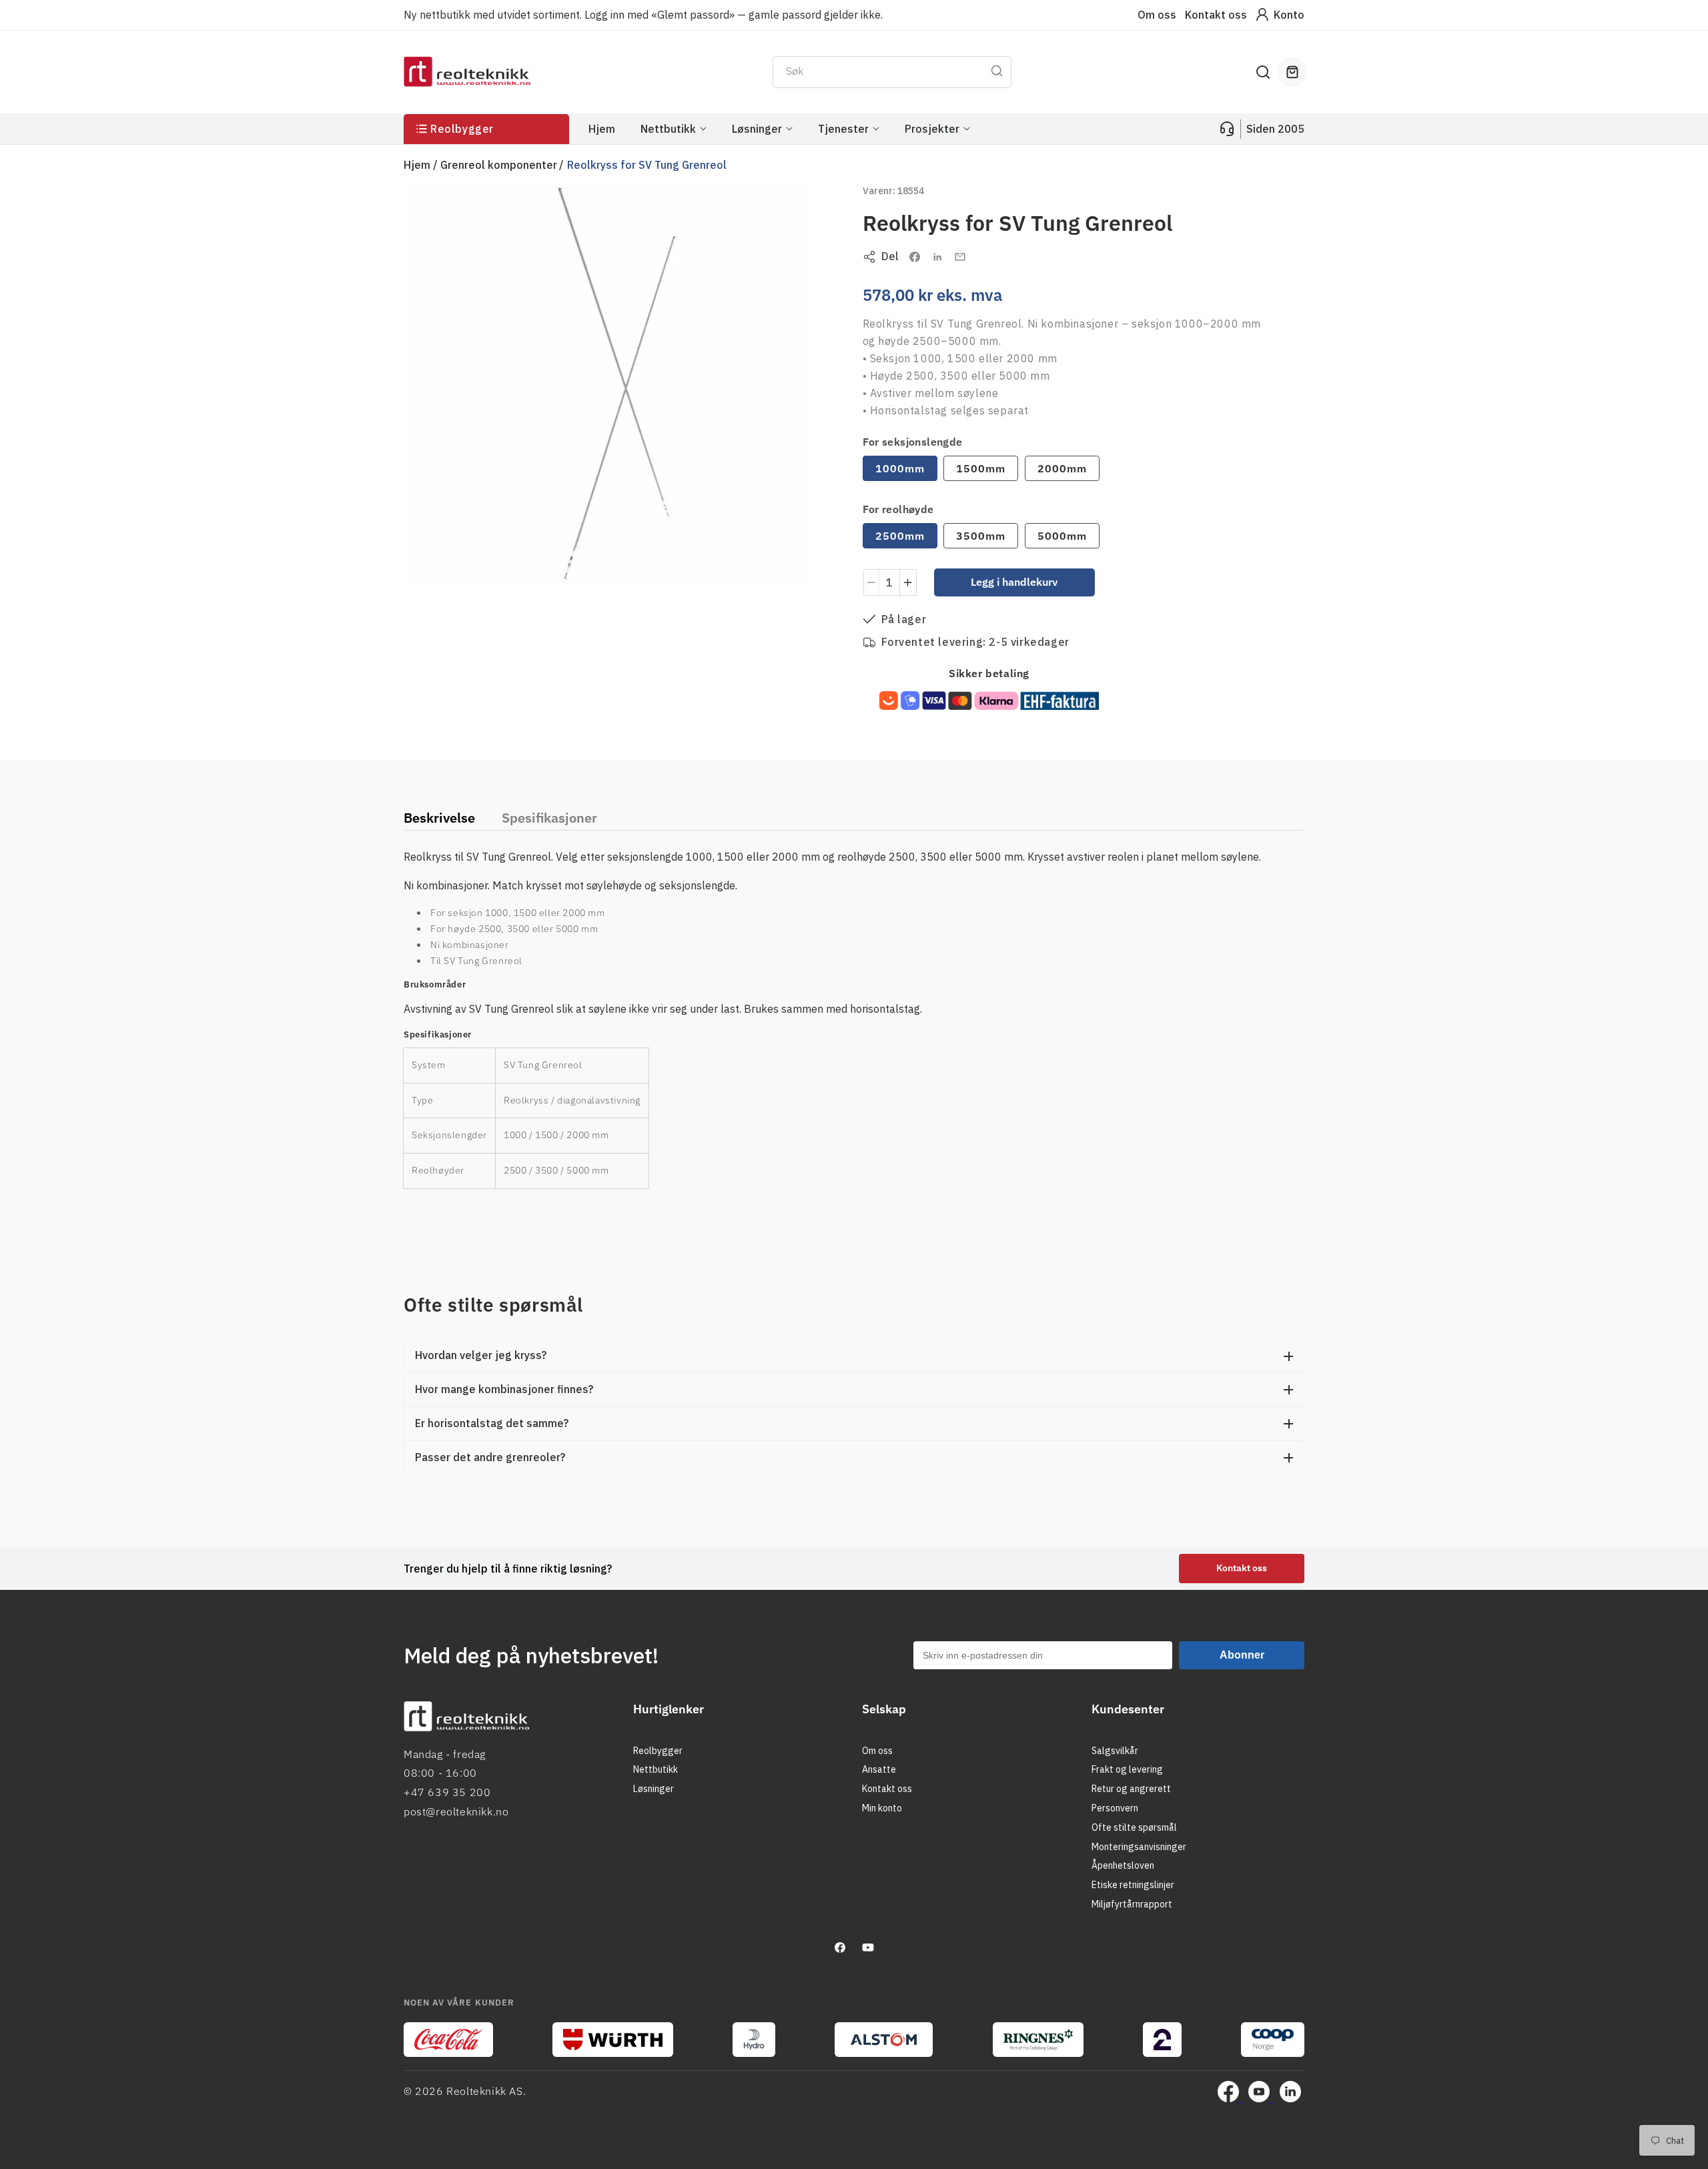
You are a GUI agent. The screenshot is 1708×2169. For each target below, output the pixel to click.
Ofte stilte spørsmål (1134, 1827)
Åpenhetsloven (1123, 1865)
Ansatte (879, 1769)
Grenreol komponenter (499, 165)
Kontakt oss (1216, 15)
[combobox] (892, 72)
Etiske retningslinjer (1133, 1885)
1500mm (981, 468)
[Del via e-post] (960, 257)
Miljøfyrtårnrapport (1132, 1904)
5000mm (1062, 536)
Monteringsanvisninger (1139, 1847)
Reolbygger (658, 1751)
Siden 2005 (1275, 129)
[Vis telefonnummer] (1227, 129)
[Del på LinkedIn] (937, 257)
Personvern (1115, 1808)
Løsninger (654, 1789)
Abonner (1242, 1655)
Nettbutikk (656, 1769)
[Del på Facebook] (915, 257)
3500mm (981, 536)
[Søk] (997, 71)
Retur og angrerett (1131, 1789)
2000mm (1062, 468)
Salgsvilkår (1115, 1751)
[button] (1263, 72)
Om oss (1157, 15)
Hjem (417, 165)
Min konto (882, 1808)
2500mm (900, 536)
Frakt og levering (1127, 1769)
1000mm (900, 468)
